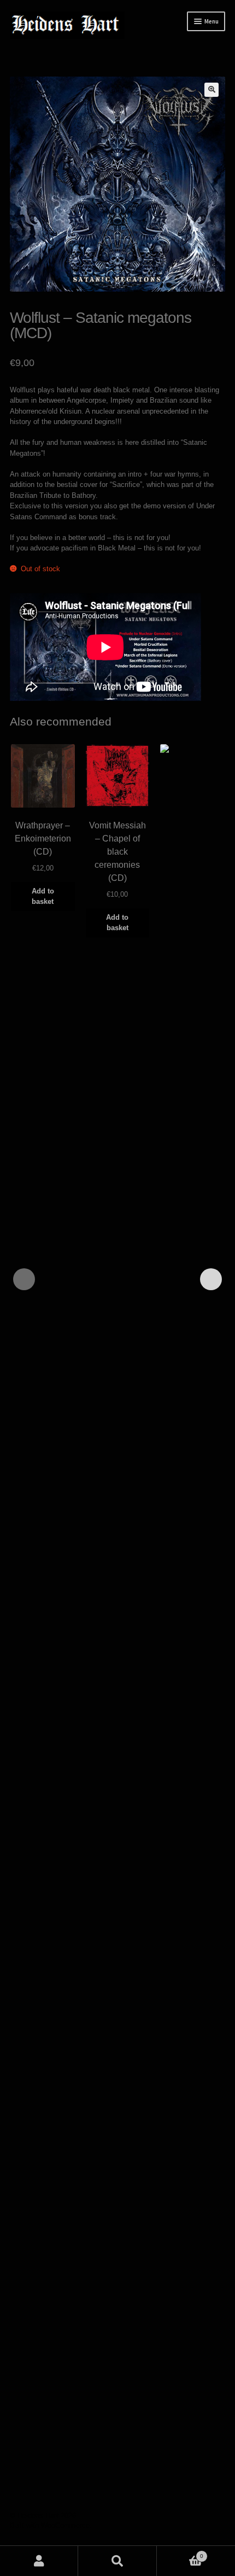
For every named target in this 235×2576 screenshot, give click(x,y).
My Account (39, 2561)
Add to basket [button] (43, 896)
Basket (180, 2553)
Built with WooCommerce (50, 2525)
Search (117, 2561)
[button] (211, 90)
